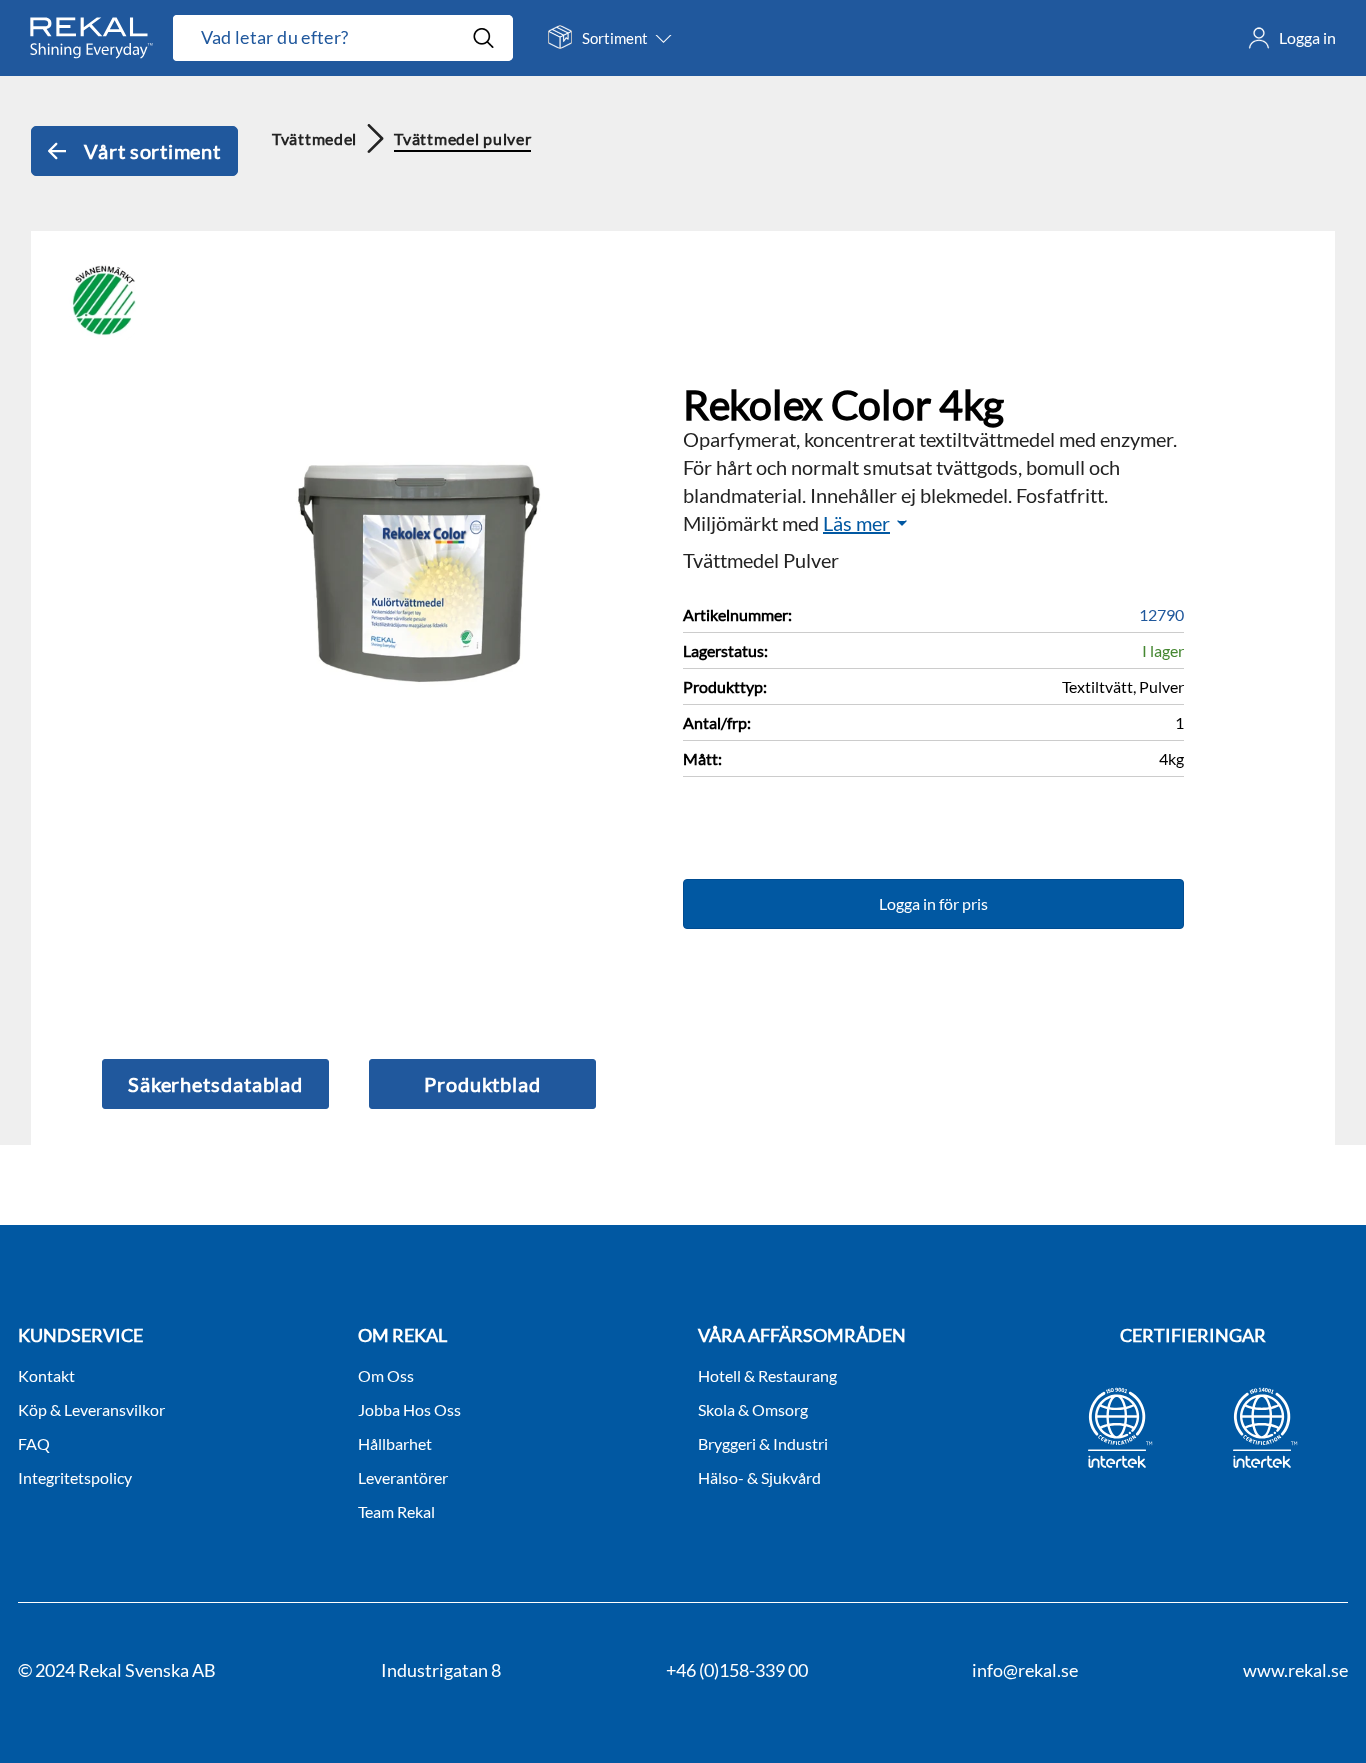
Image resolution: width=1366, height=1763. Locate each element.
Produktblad (482, 1084)
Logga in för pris (933, 903)
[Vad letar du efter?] (343, 38)
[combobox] (322, 38)
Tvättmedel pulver (462, 138)
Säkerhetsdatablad (215, 1084)
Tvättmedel (314, 138)
